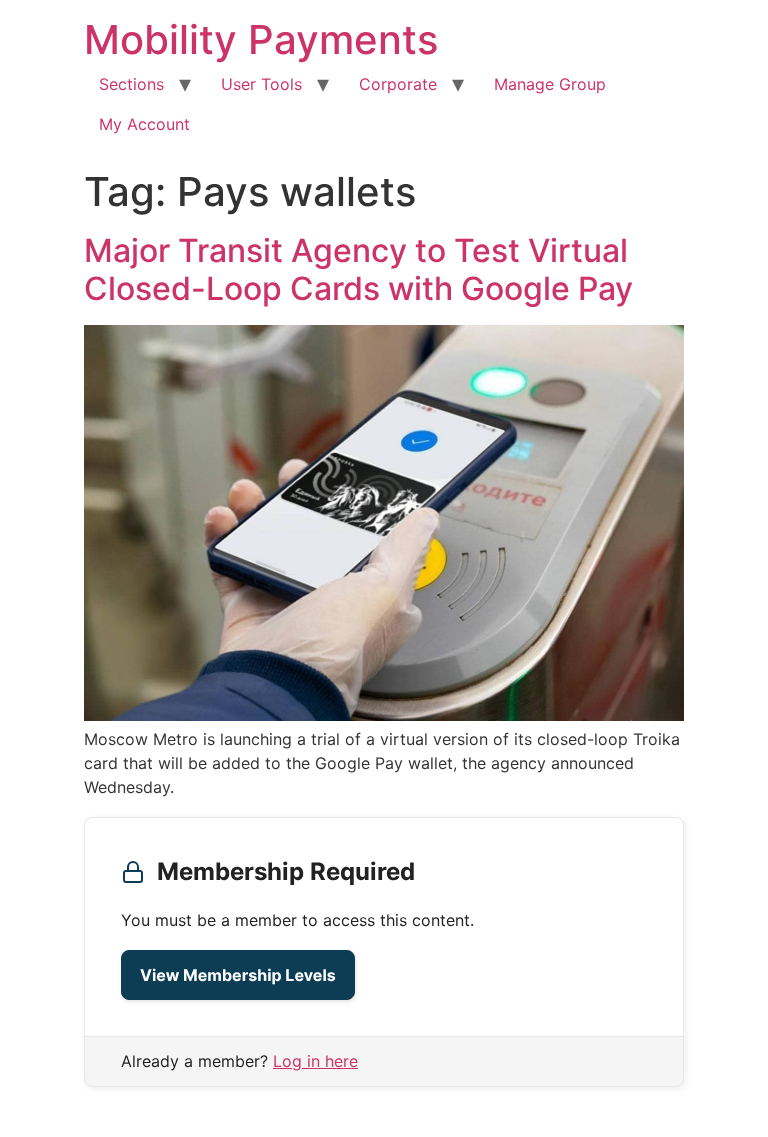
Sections (131, 84)
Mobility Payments (261, 39)
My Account (144, 124)
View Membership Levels (238, 975)
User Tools (261, 84)
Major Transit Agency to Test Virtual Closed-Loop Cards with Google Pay (358, 269)
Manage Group (550, 84)
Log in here (315, 1061)
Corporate (398, 84)
